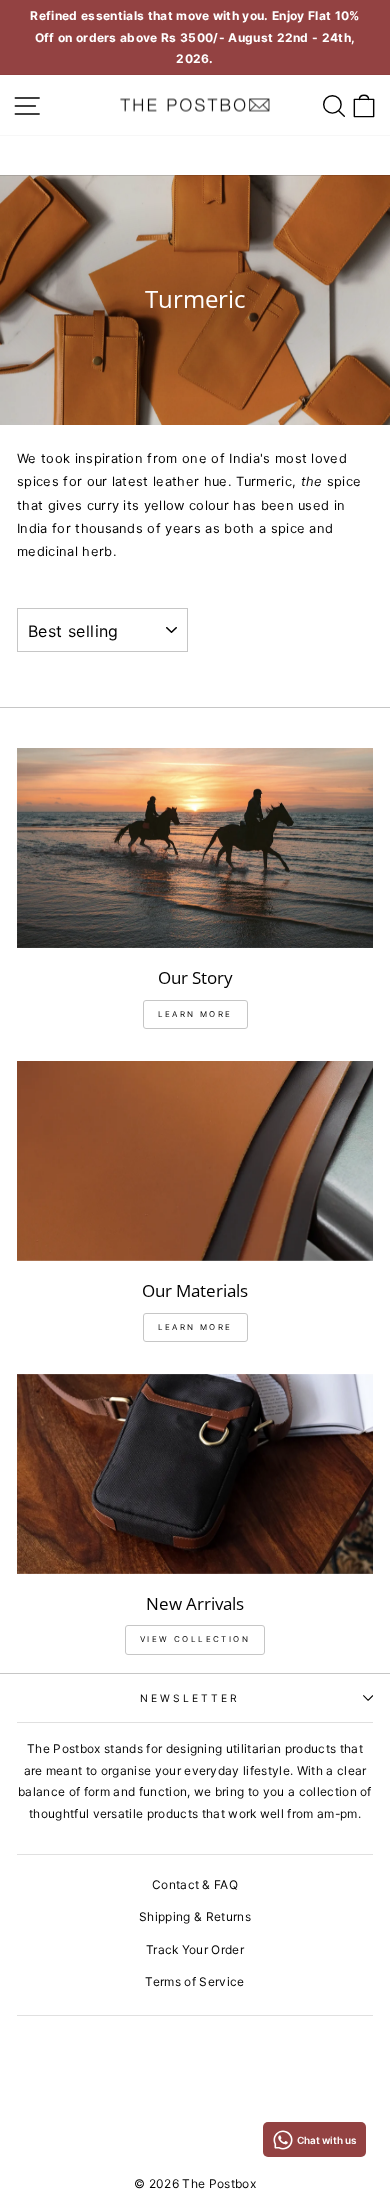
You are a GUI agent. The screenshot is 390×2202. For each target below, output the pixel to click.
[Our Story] (195, 848)
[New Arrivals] (195, 1474)
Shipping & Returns (195, 1916)
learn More (195, 1014)
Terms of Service (194, 1981)
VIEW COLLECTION (195, 1639)
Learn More (195, 1327)
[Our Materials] (195, 1161)
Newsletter (190, 1698)
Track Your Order (195, 1949)
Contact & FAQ (195, 1884)
